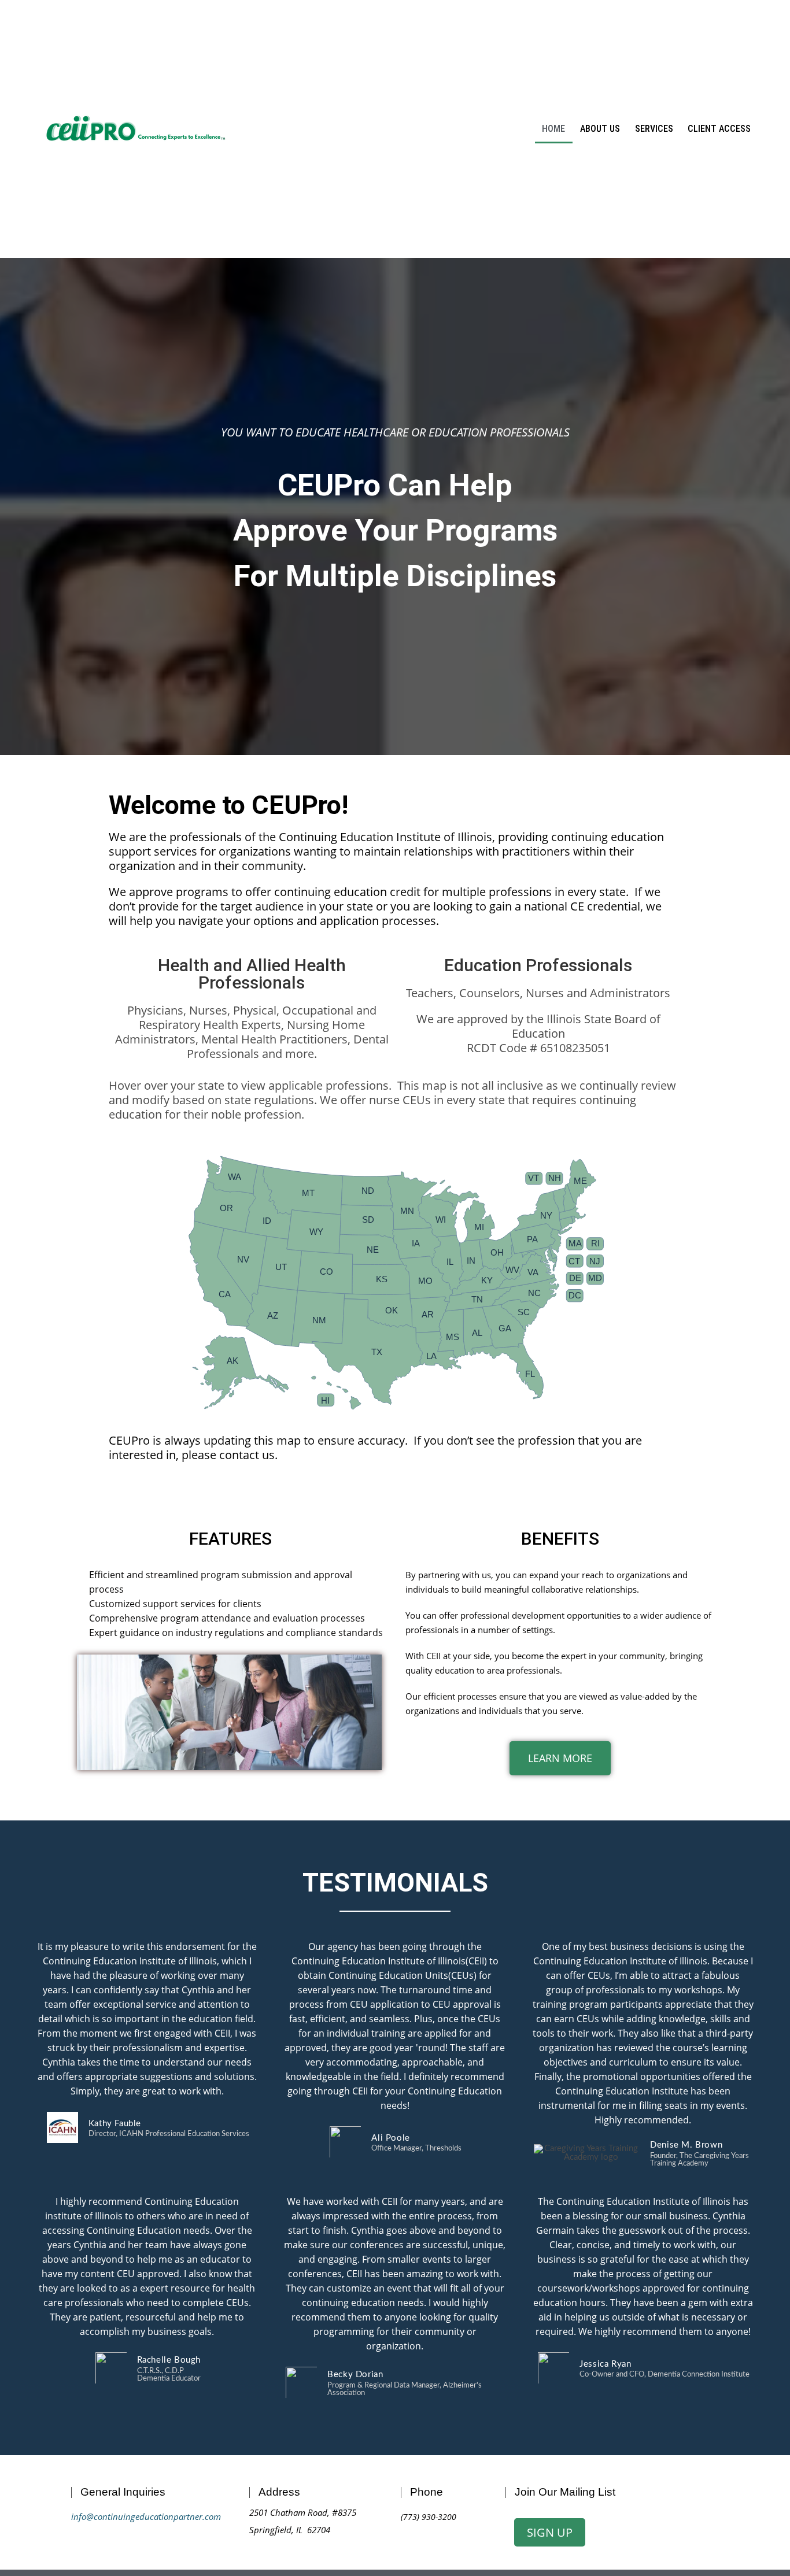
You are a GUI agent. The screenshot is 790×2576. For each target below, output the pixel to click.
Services (654, 129)
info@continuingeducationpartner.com (146, 2516)
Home (553, 129)
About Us (600, 129)
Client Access (719, 129)
